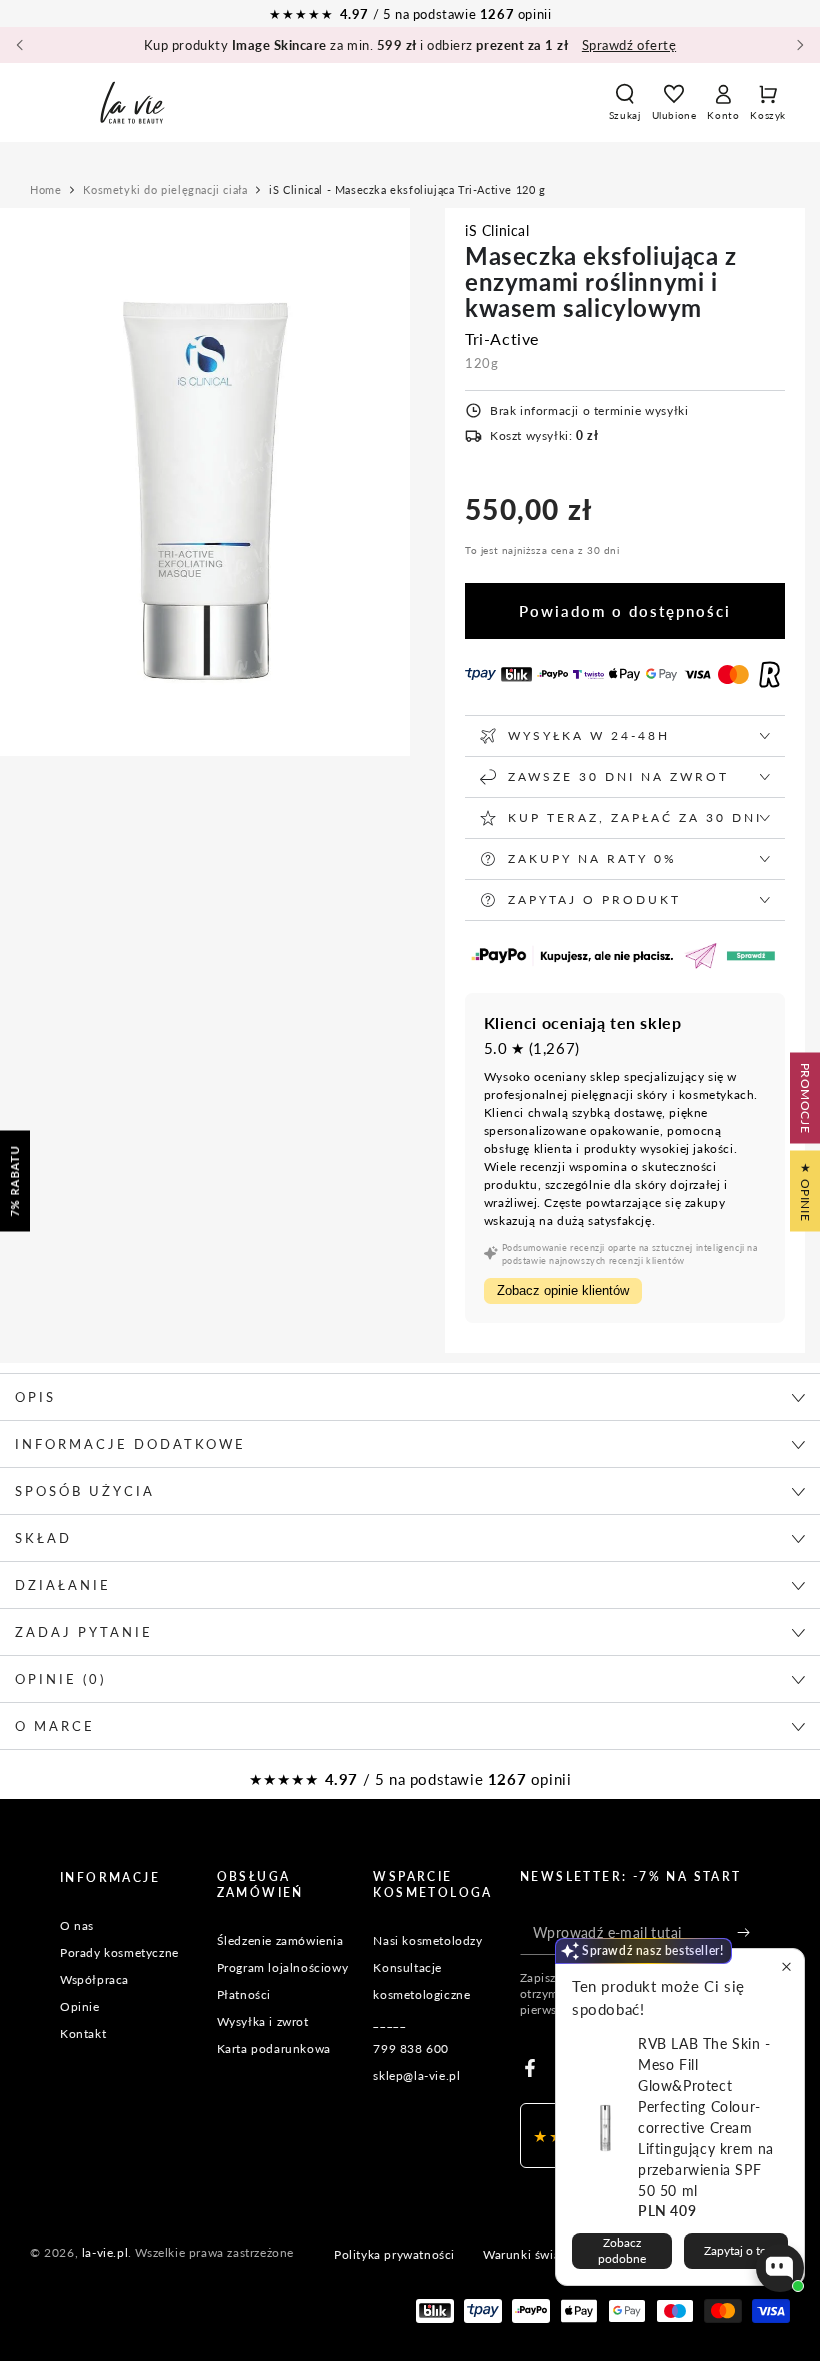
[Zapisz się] (748, 1932)
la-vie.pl (105, 2252)
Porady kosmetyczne (119, 1952)
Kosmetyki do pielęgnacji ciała (165, 189)
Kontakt (83, 2033)
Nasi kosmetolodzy (427, 1940)
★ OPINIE (805, 1190)
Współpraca (94, 1979)
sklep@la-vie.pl (416, 2075)
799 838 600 (411, 2048)
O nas (77, 1925)
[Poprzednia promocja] (20, 45)
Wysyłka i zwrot (263, 2021)
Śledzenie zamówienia (280, 1940)
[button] (625, 102)
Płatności (244, 1994)
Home (45, 189)
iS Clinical (497, 230)
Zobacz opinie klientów (563, 1290)
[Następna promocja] (800, 45)
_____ (389, 2021)
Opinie (80, 2006)
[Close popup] (786, 1966)
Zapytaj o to (735, 2250)
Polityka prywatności (394, 2254)
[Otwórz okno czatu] (780, 2268)
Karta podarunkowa (274, 2048)
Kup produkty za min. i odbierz (410, 45)
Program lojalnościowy (283, 1967)
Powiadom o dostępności (625, 611)
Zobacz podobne (622, 2250)
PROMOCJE (805, 1097)
